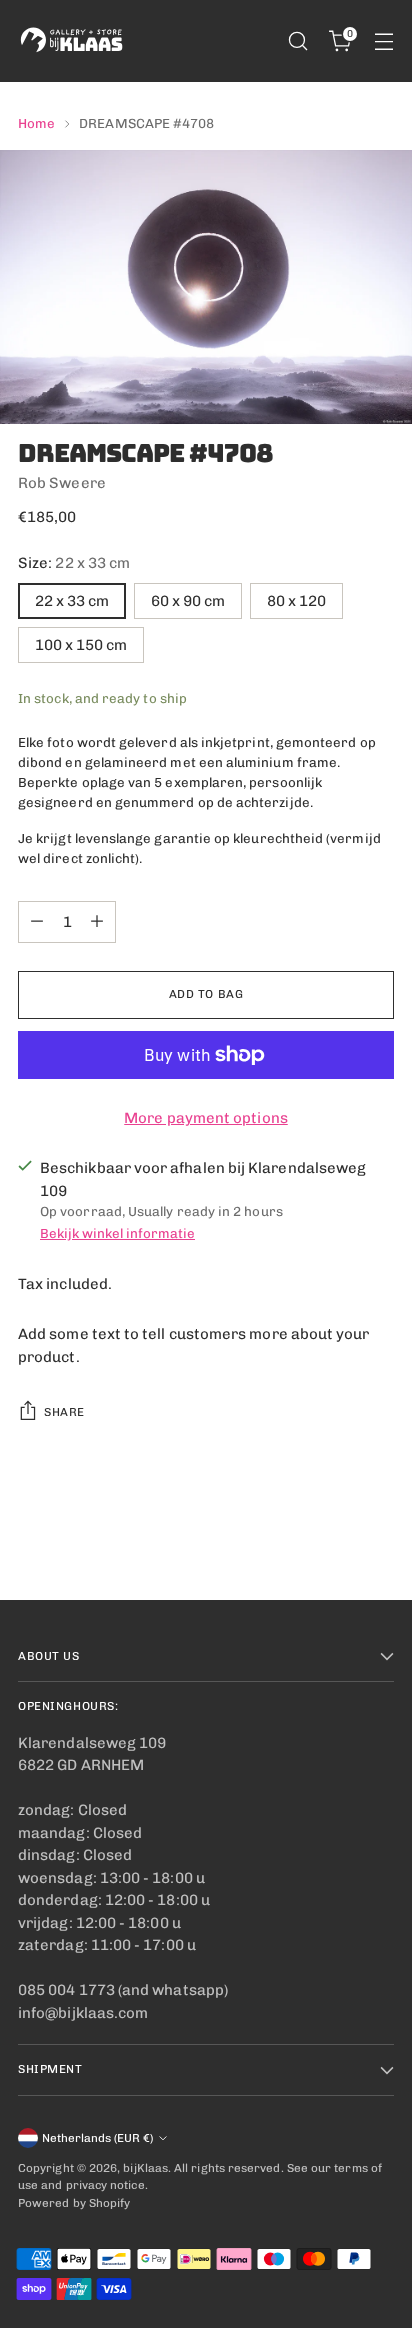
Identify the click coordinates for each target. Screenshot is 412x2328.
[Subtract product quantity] (37, 922)
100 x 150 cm (81, 645)
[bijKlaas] (73, 41)
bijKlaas (145, 2168)
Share (64, 1412)
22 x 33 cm (72, 601)
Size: (74, 563)
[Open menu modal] (383, 41)
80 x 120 (296, 601)
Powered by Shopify (74, 2203)
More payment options (206, 1118)
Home (36, 123)
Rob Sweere (62, 483)
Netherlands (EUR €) (97, 2138)
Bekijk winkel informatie (117, 1233)
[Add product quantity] (97, 922)
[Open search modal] (297, 41)
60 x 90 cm (188, 601)
